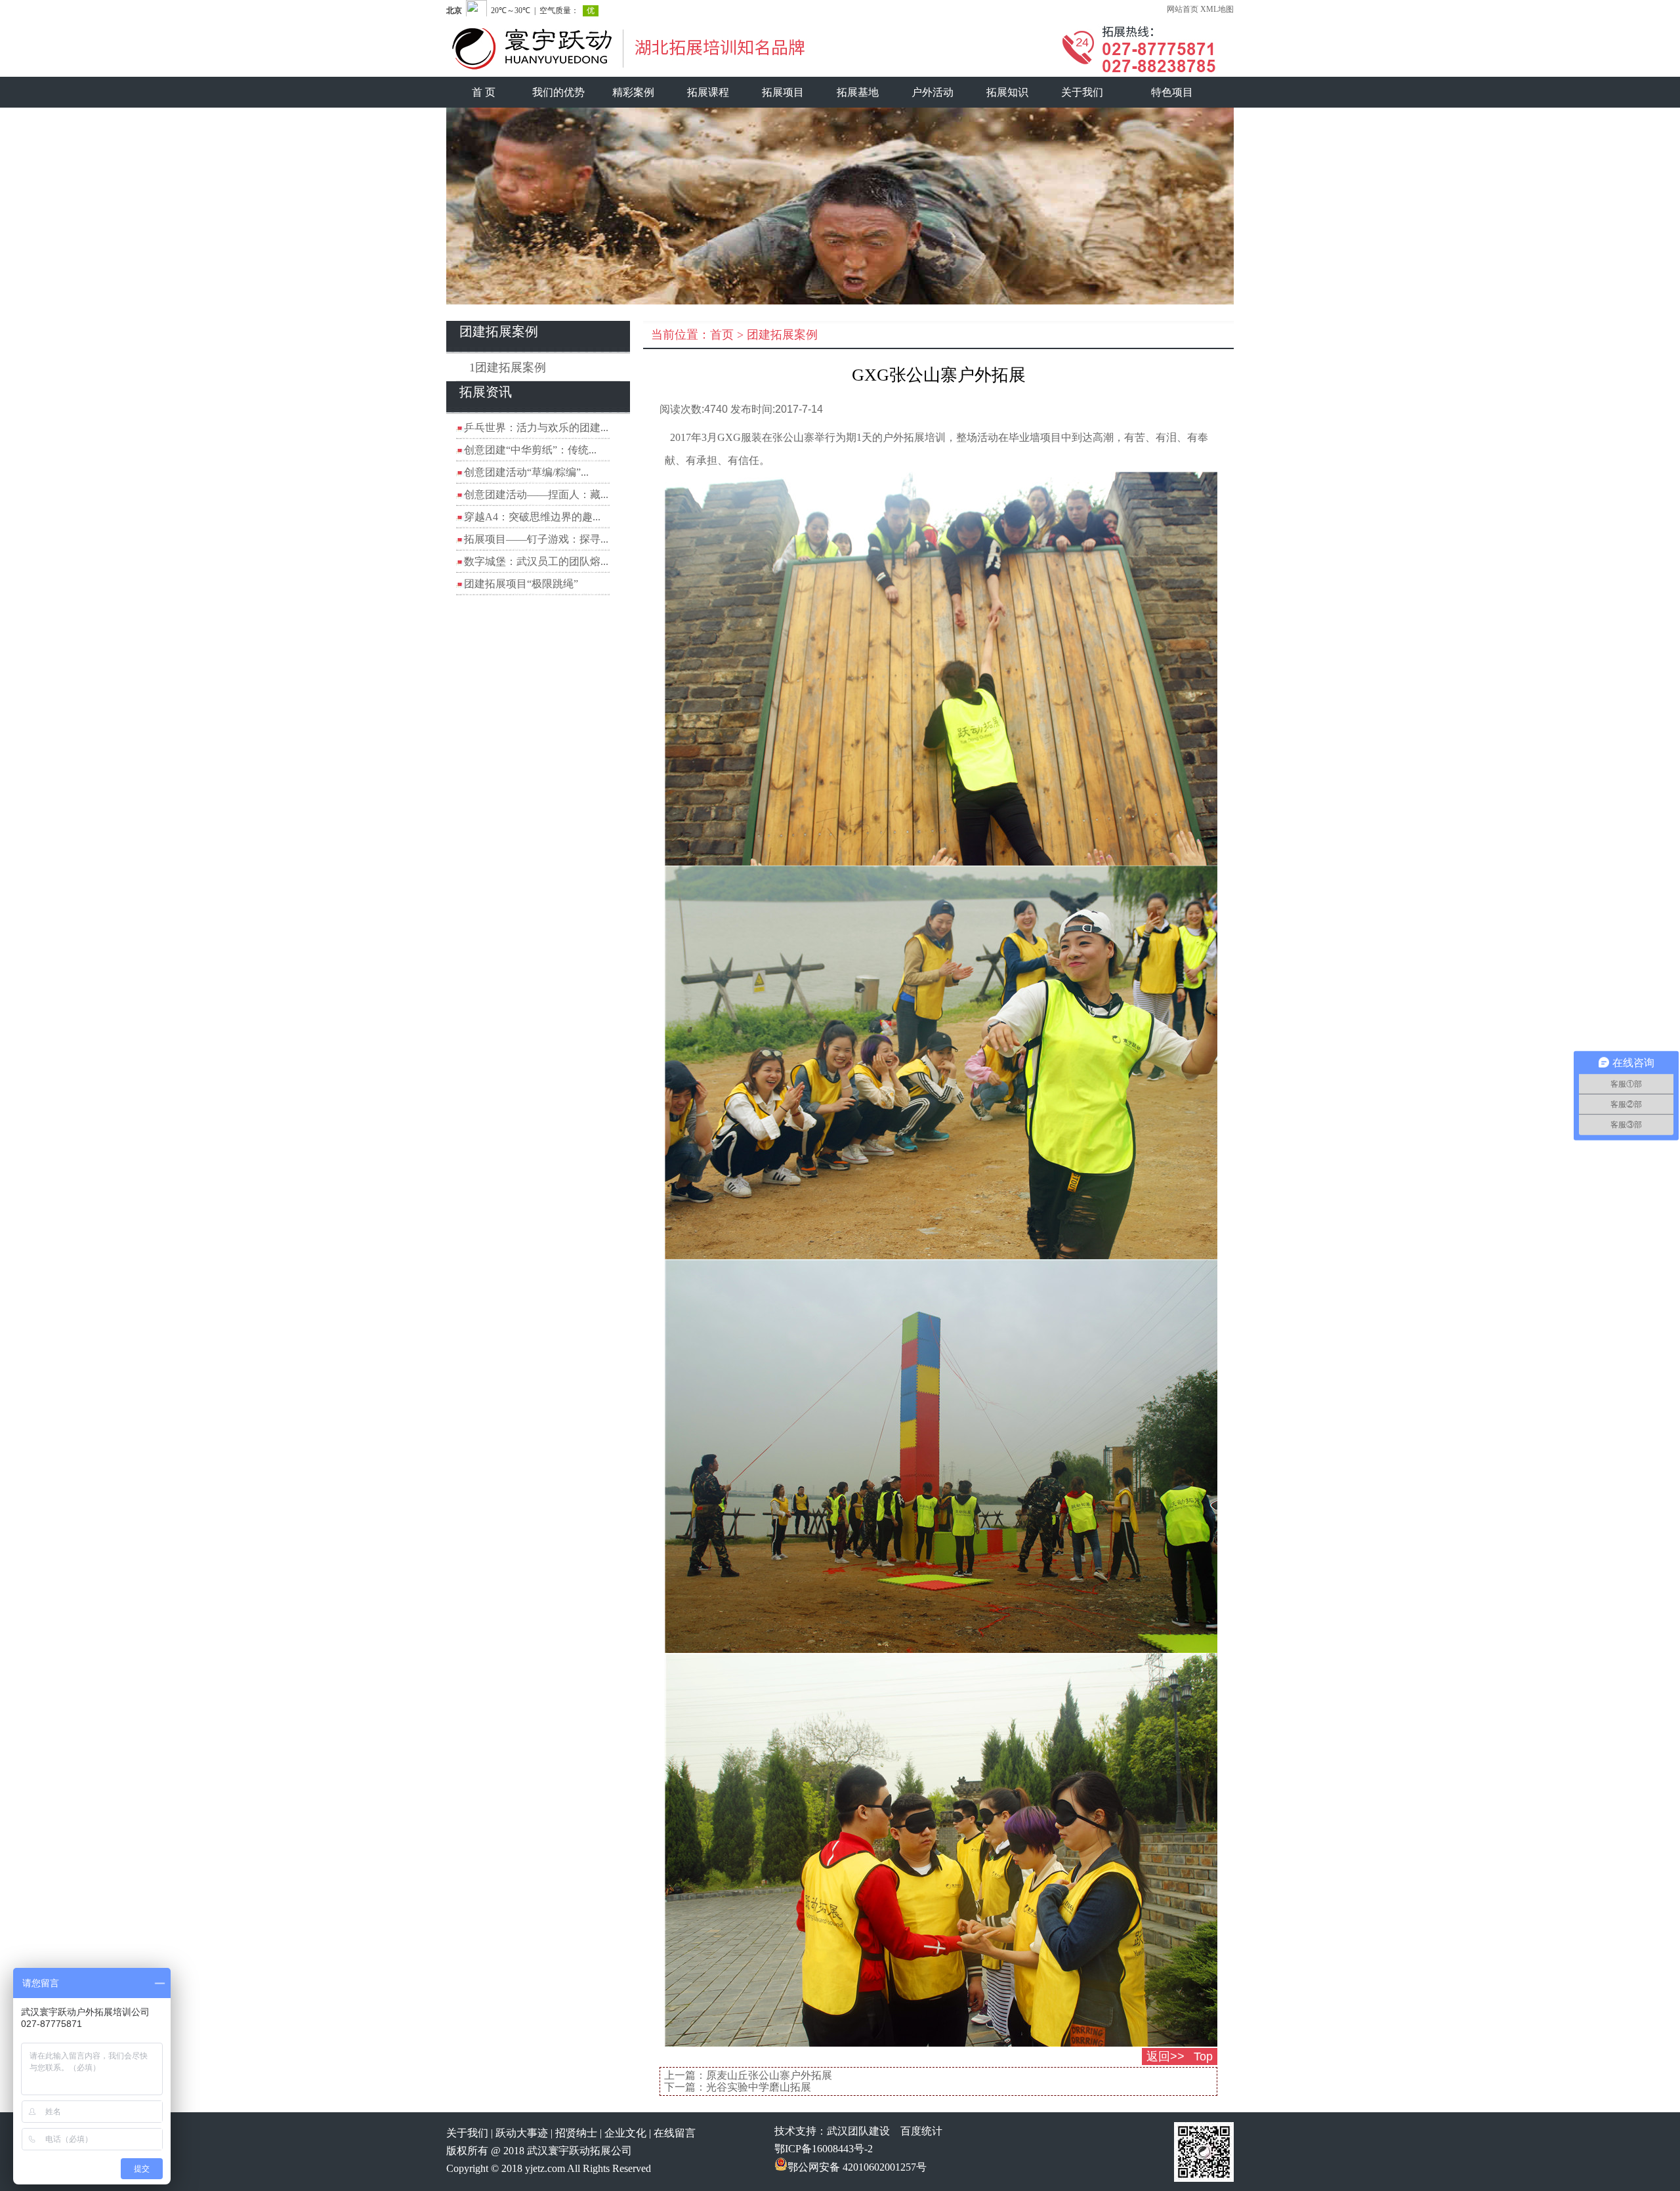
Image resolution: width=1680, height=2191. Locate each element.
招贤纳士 (576, 2133)
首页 (722, 335)
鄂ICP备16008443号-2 (824, 2149)
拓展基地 (858, 92)
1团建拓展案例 (508, 367)
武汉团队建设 (858, 2131)
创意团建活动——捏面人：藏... (536, 494)
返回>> (1165, 2056)
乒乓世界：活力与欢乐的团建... (536, 428)
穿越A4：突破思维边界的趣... (532, 517)
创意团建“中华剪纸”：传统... (530, 450)
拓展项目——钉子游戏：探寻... (536, 539)
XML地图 (1217, 9)
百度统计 (921, 2131)
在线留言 (675, 2133)
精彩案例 (633, 92)
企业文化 (625, 2133)
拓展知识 (1007, 92)
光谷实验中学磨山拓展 (759, 2087)
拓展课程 (708, 92)
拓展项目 (783, 92)
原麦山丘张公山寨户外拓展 (769, 2075)
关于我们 (1082, 92)
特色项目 (1172, 92)
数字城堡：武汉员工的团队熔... (536, 561)
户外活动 (933, 92)
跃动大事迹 (522, 2133)
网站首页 (1183, 9)
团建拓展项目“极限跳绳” (521, 584)
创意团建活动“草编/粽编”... (526, 472)
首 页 (484, 92)
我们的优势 (558, 92)
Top (1203, 2056)
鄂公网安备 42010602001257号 (857, 2167)
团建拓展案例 (782, 335)
